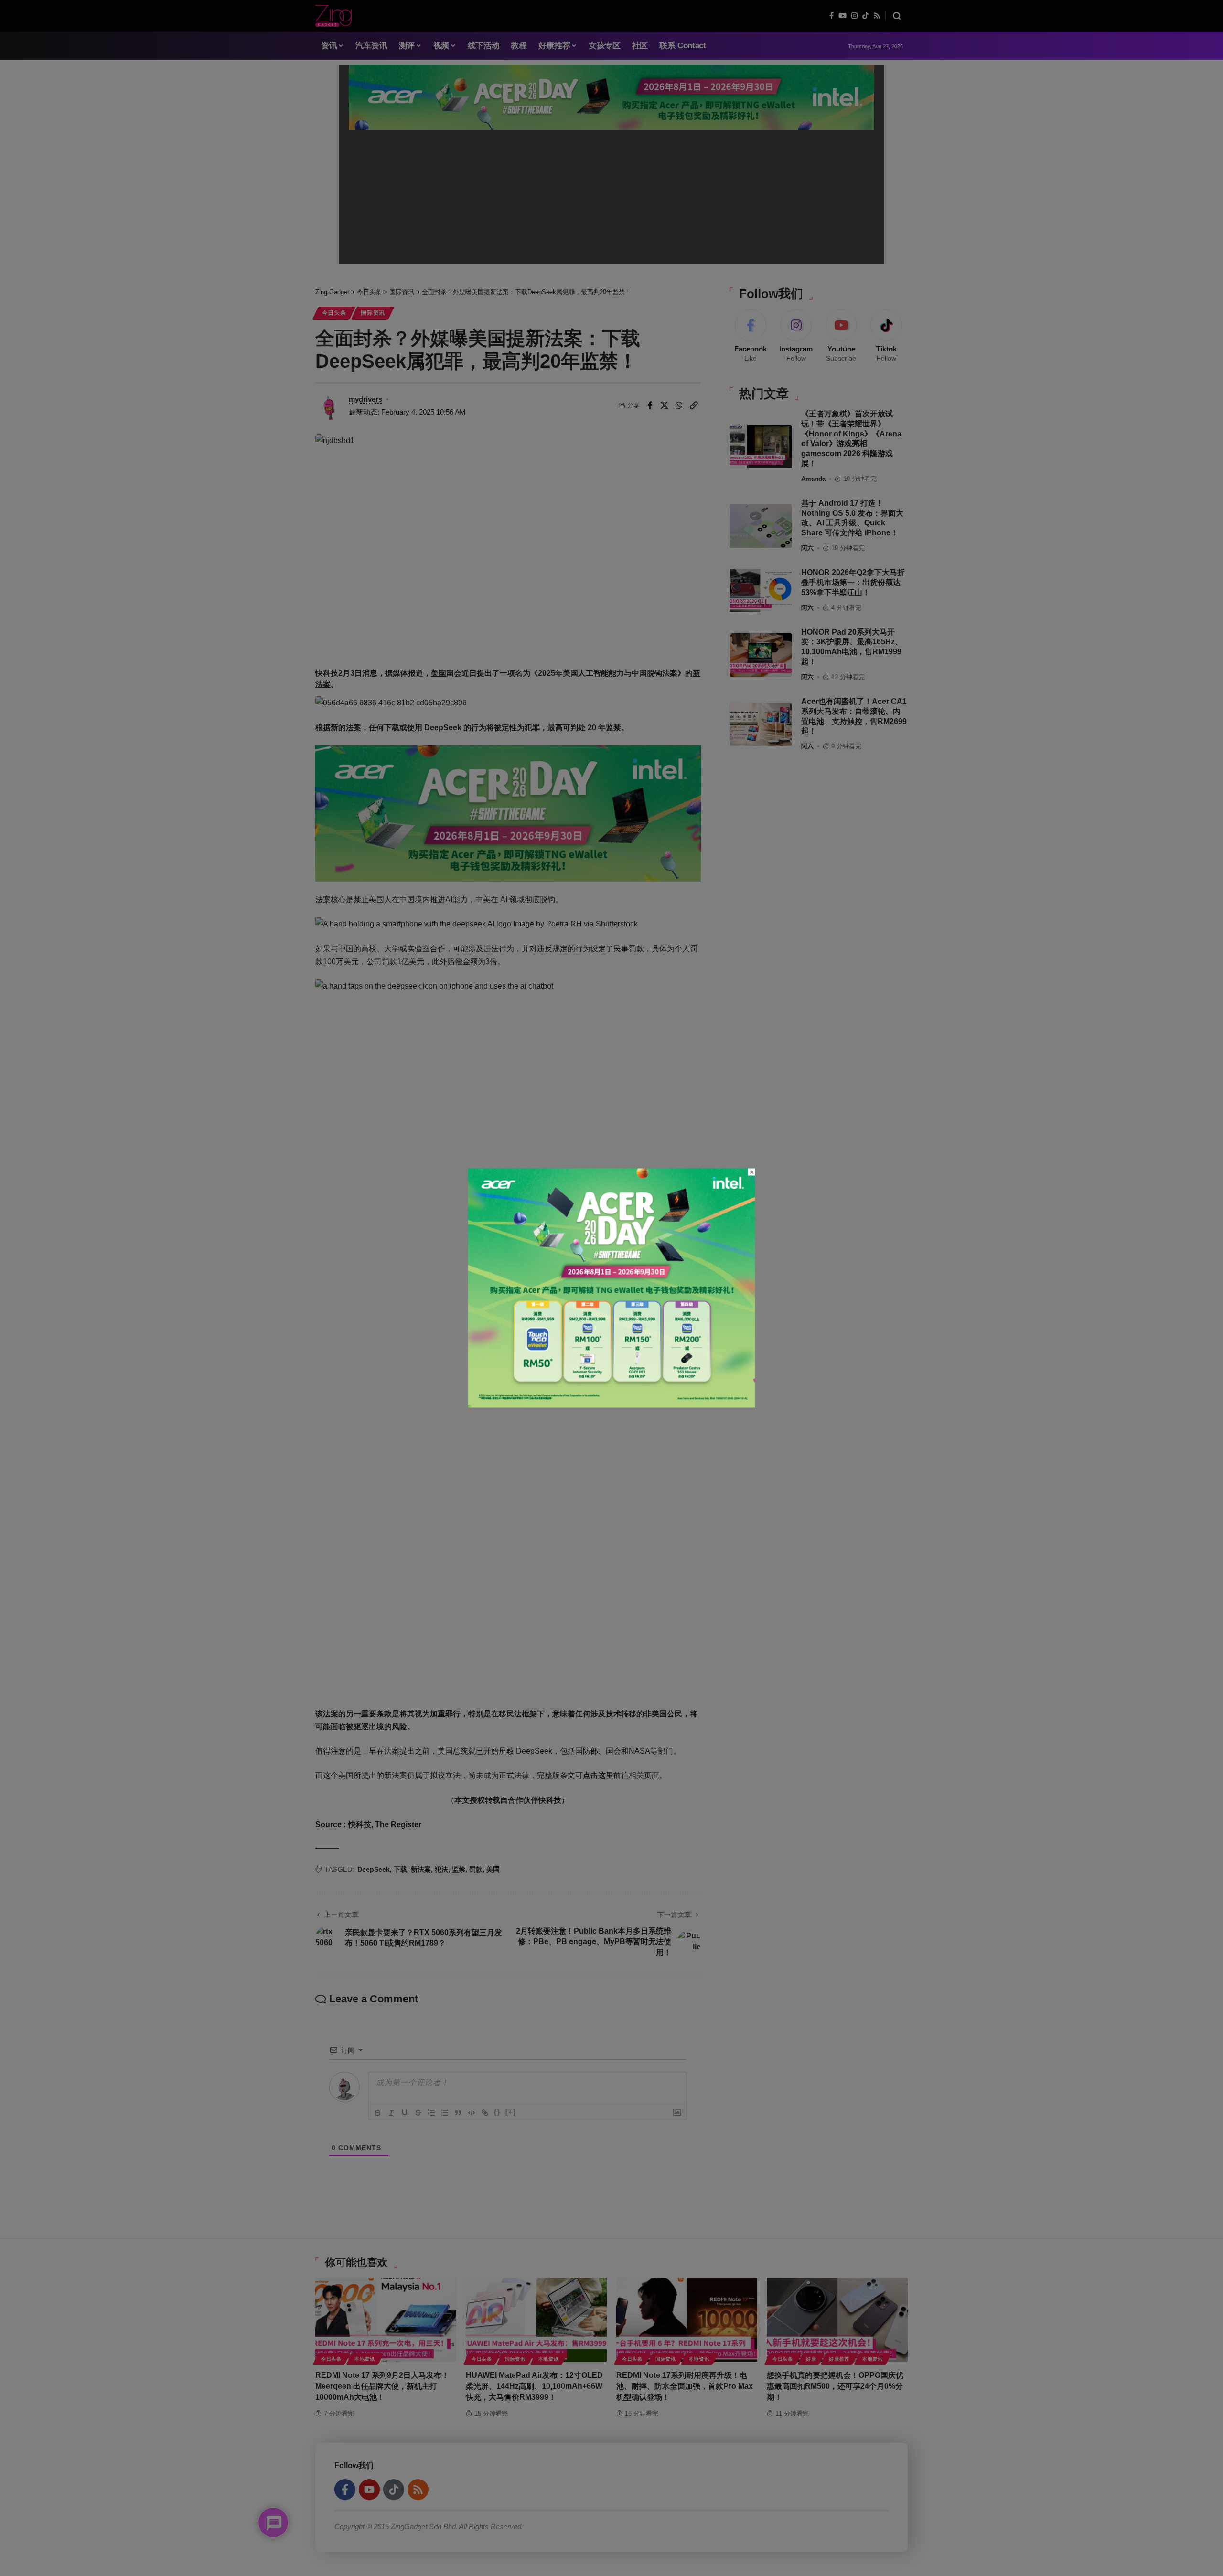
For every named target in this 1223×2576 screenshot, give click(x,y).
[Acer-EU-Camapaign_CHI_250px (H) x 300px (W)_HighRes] (612, 1287)
